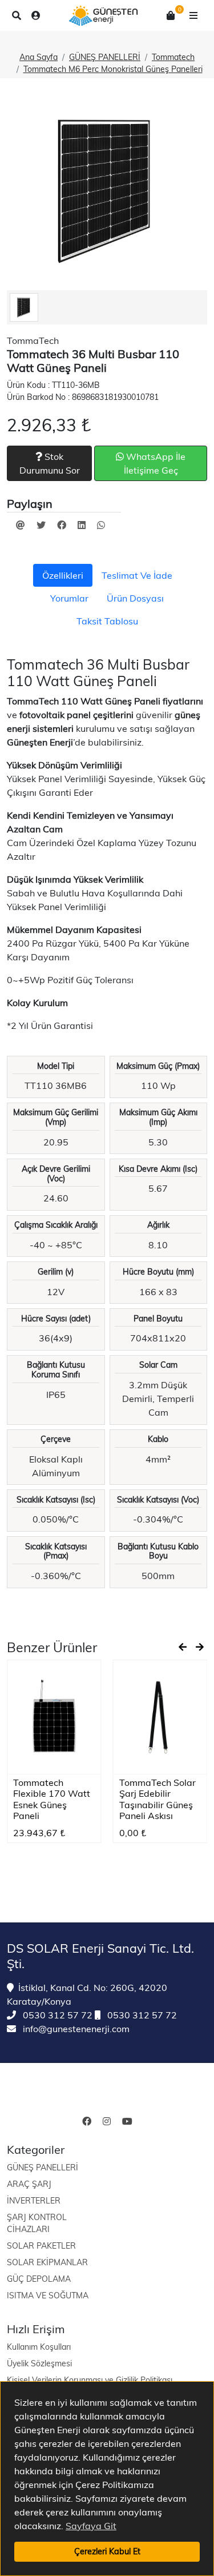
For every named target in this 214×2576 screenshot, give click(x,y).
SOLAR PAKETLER (41, 2246)
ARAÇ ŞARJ (29, 2184)
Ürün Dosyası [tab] (135, 598)
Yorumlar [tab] (69, 598)
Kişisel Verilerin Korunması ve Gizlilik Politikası (90, 2380)
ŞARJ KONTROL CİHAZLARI (37, 2223)
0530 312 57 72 (56, 2015)
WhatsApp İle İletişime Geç (155, 463)
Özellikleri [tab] (63, 575)
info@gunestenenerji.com (75, 2029)
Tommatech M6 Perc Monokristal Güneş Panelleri (113, 69)
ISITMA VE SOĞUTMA (48, 2295)
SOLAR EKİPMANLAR (47, 2262)
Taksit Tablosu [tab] (107, 621)
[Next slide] (200, 1647)
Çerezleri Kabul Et (107, 2551)
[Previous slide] (183, 1647)
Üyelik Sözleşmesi (39, 2363)
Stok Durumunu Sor (50, 463)
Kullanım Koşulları (39, 2347)
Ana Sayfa (39, 57)
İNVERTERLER (34, 2201)
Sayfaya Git (91, 2526)
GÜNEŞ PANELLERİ (105, 57)
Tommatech (173, 57)
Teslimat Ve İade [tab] (137, 575)
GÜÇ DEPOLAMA (39, 2279)
